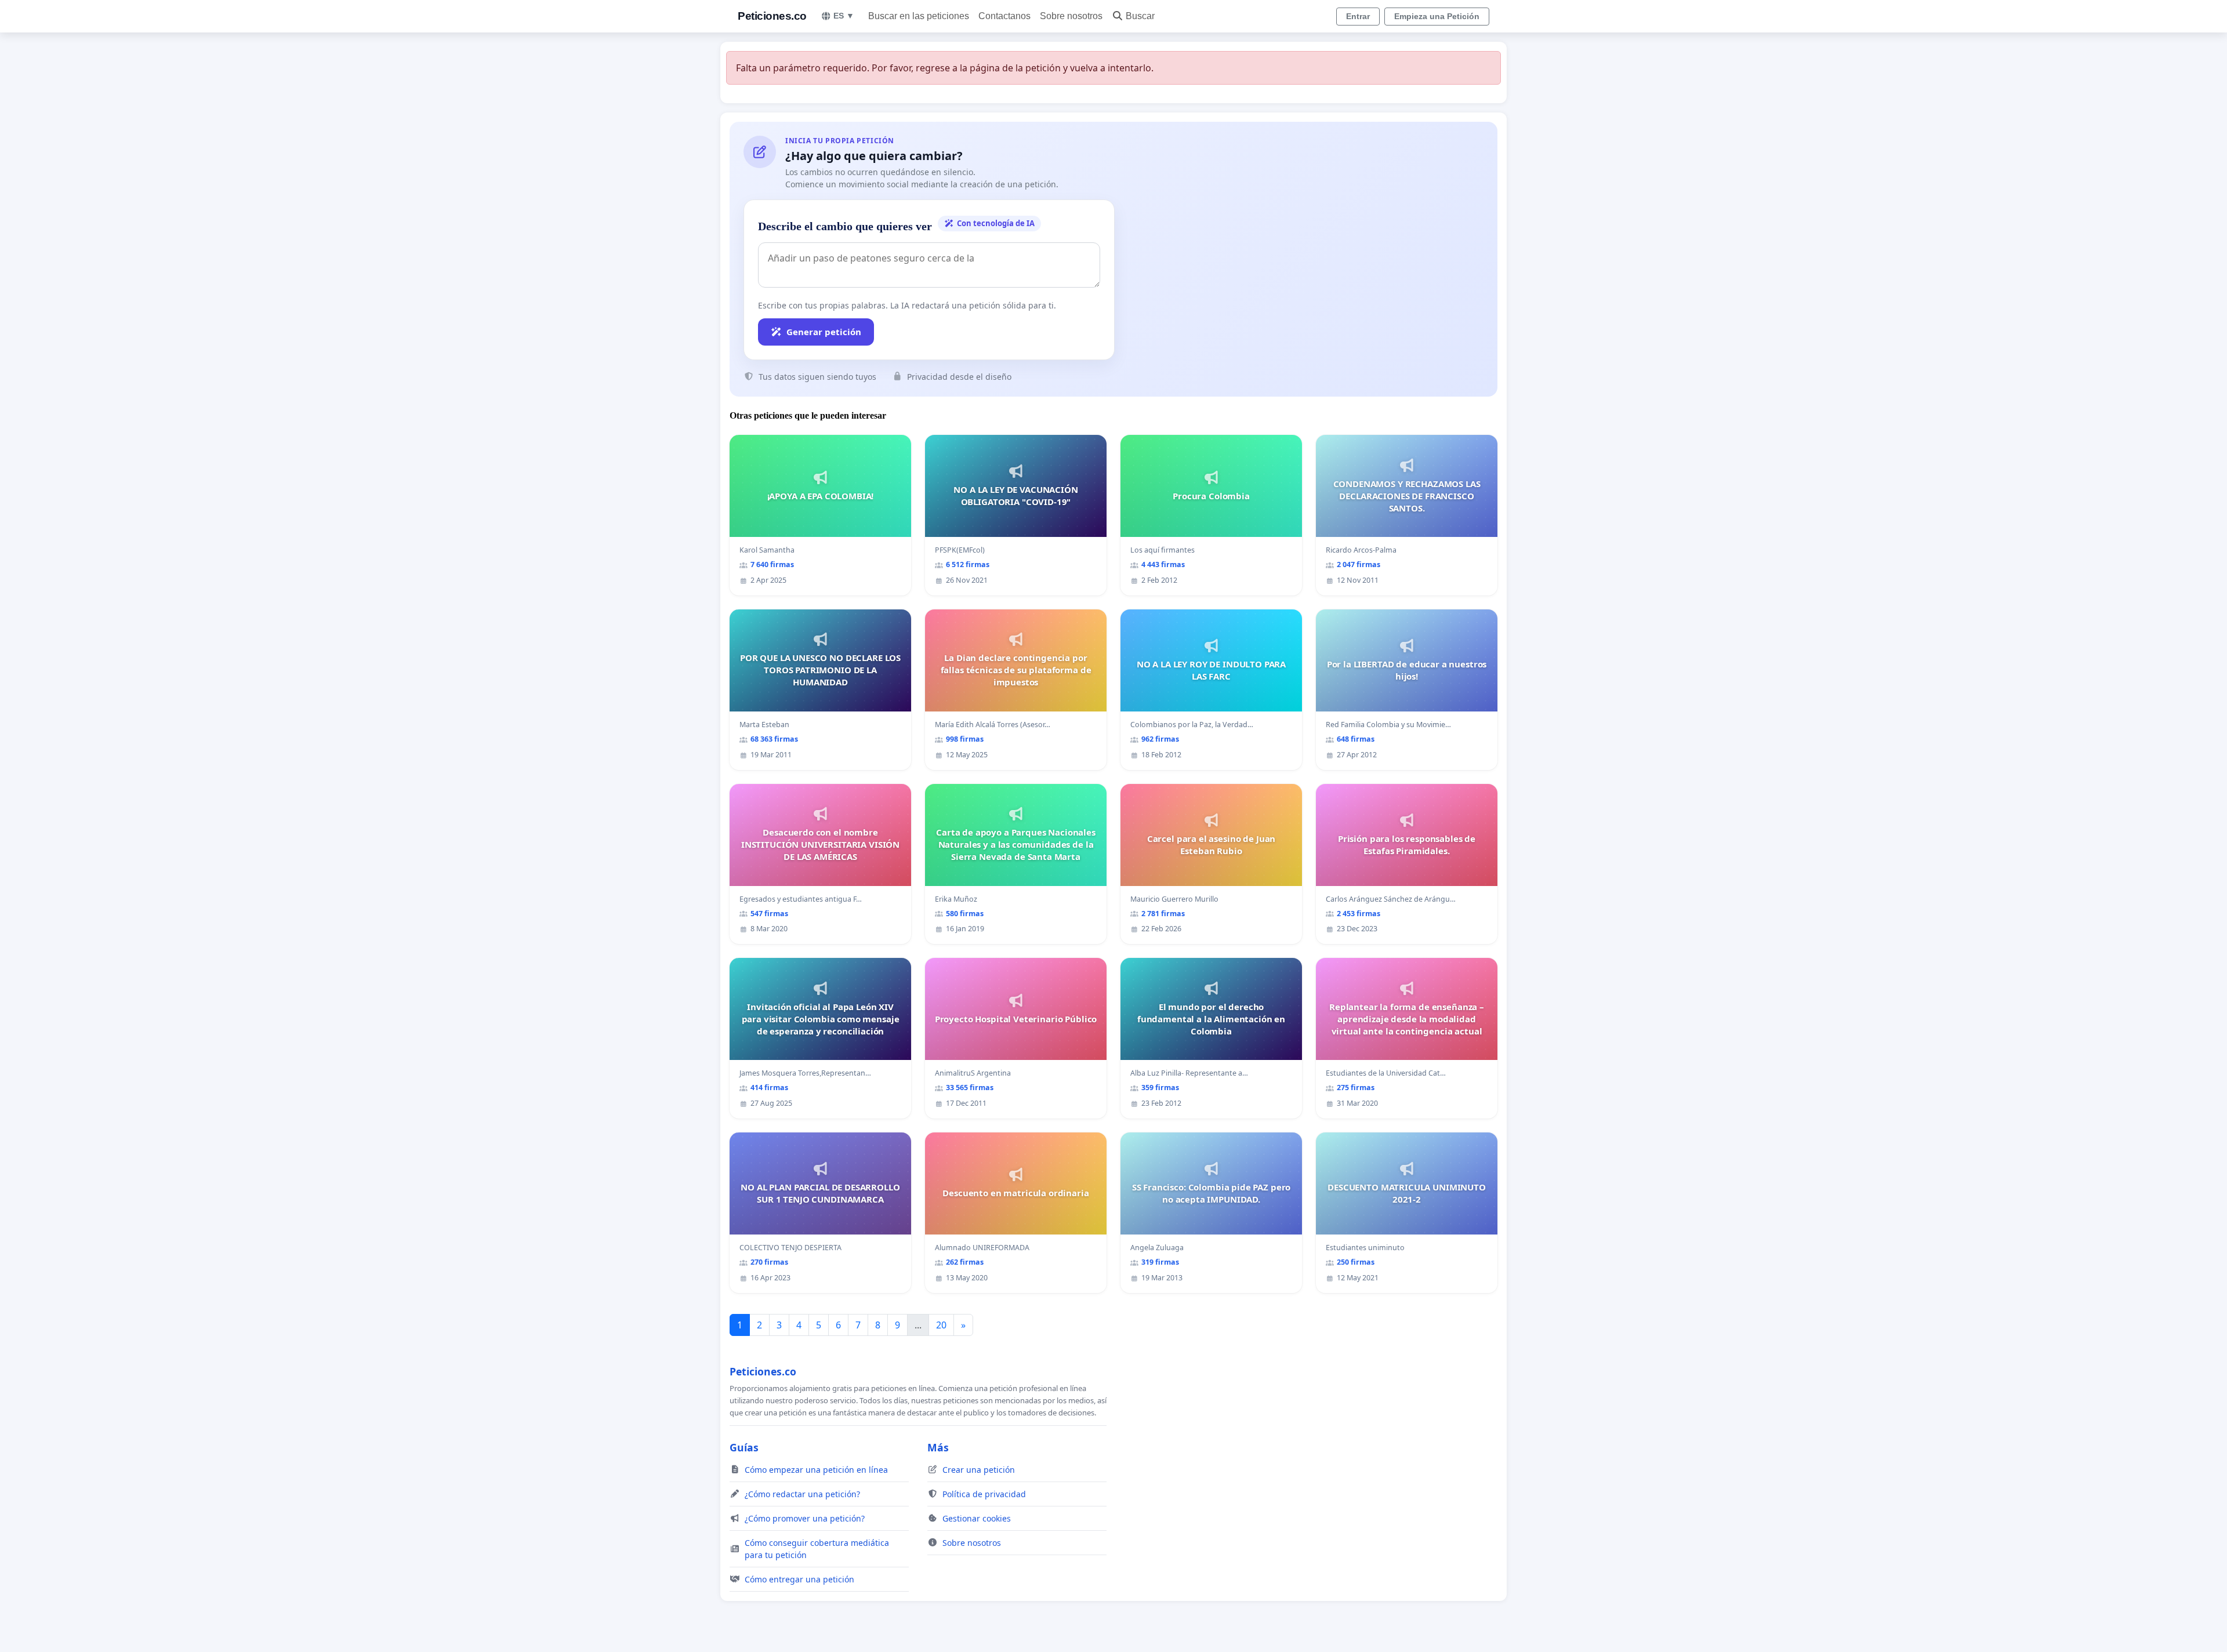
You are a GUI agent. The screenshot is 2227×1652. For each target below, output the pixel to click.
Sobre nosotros (1071, 16)
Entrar (1358, 16)
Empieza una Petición (1437, 16)
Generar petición (824, 332)
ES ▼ (844, 16)
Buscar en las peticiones (919, 16)
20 (941, 1325)
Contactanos (1004, 16)
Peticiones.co (772, 16)
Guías (744, 1447)
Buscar (1140, 16)
